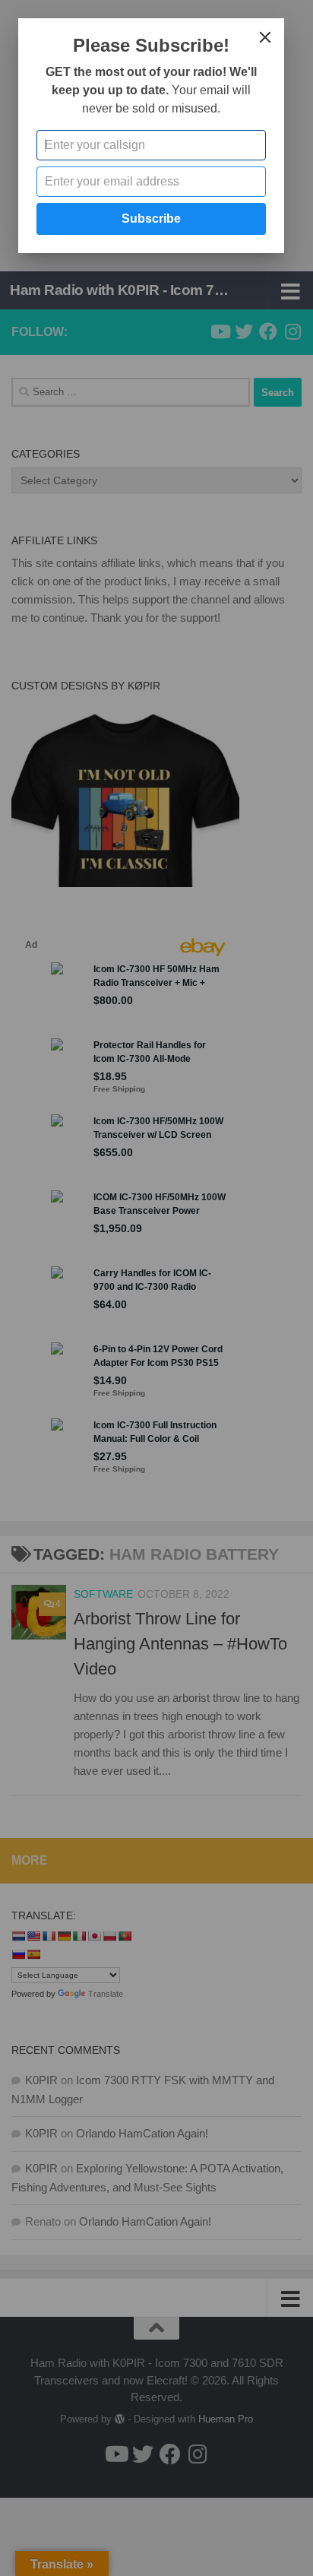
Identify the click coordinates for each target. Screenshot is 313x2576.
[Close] (265, 37)
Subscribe (151, 219)
